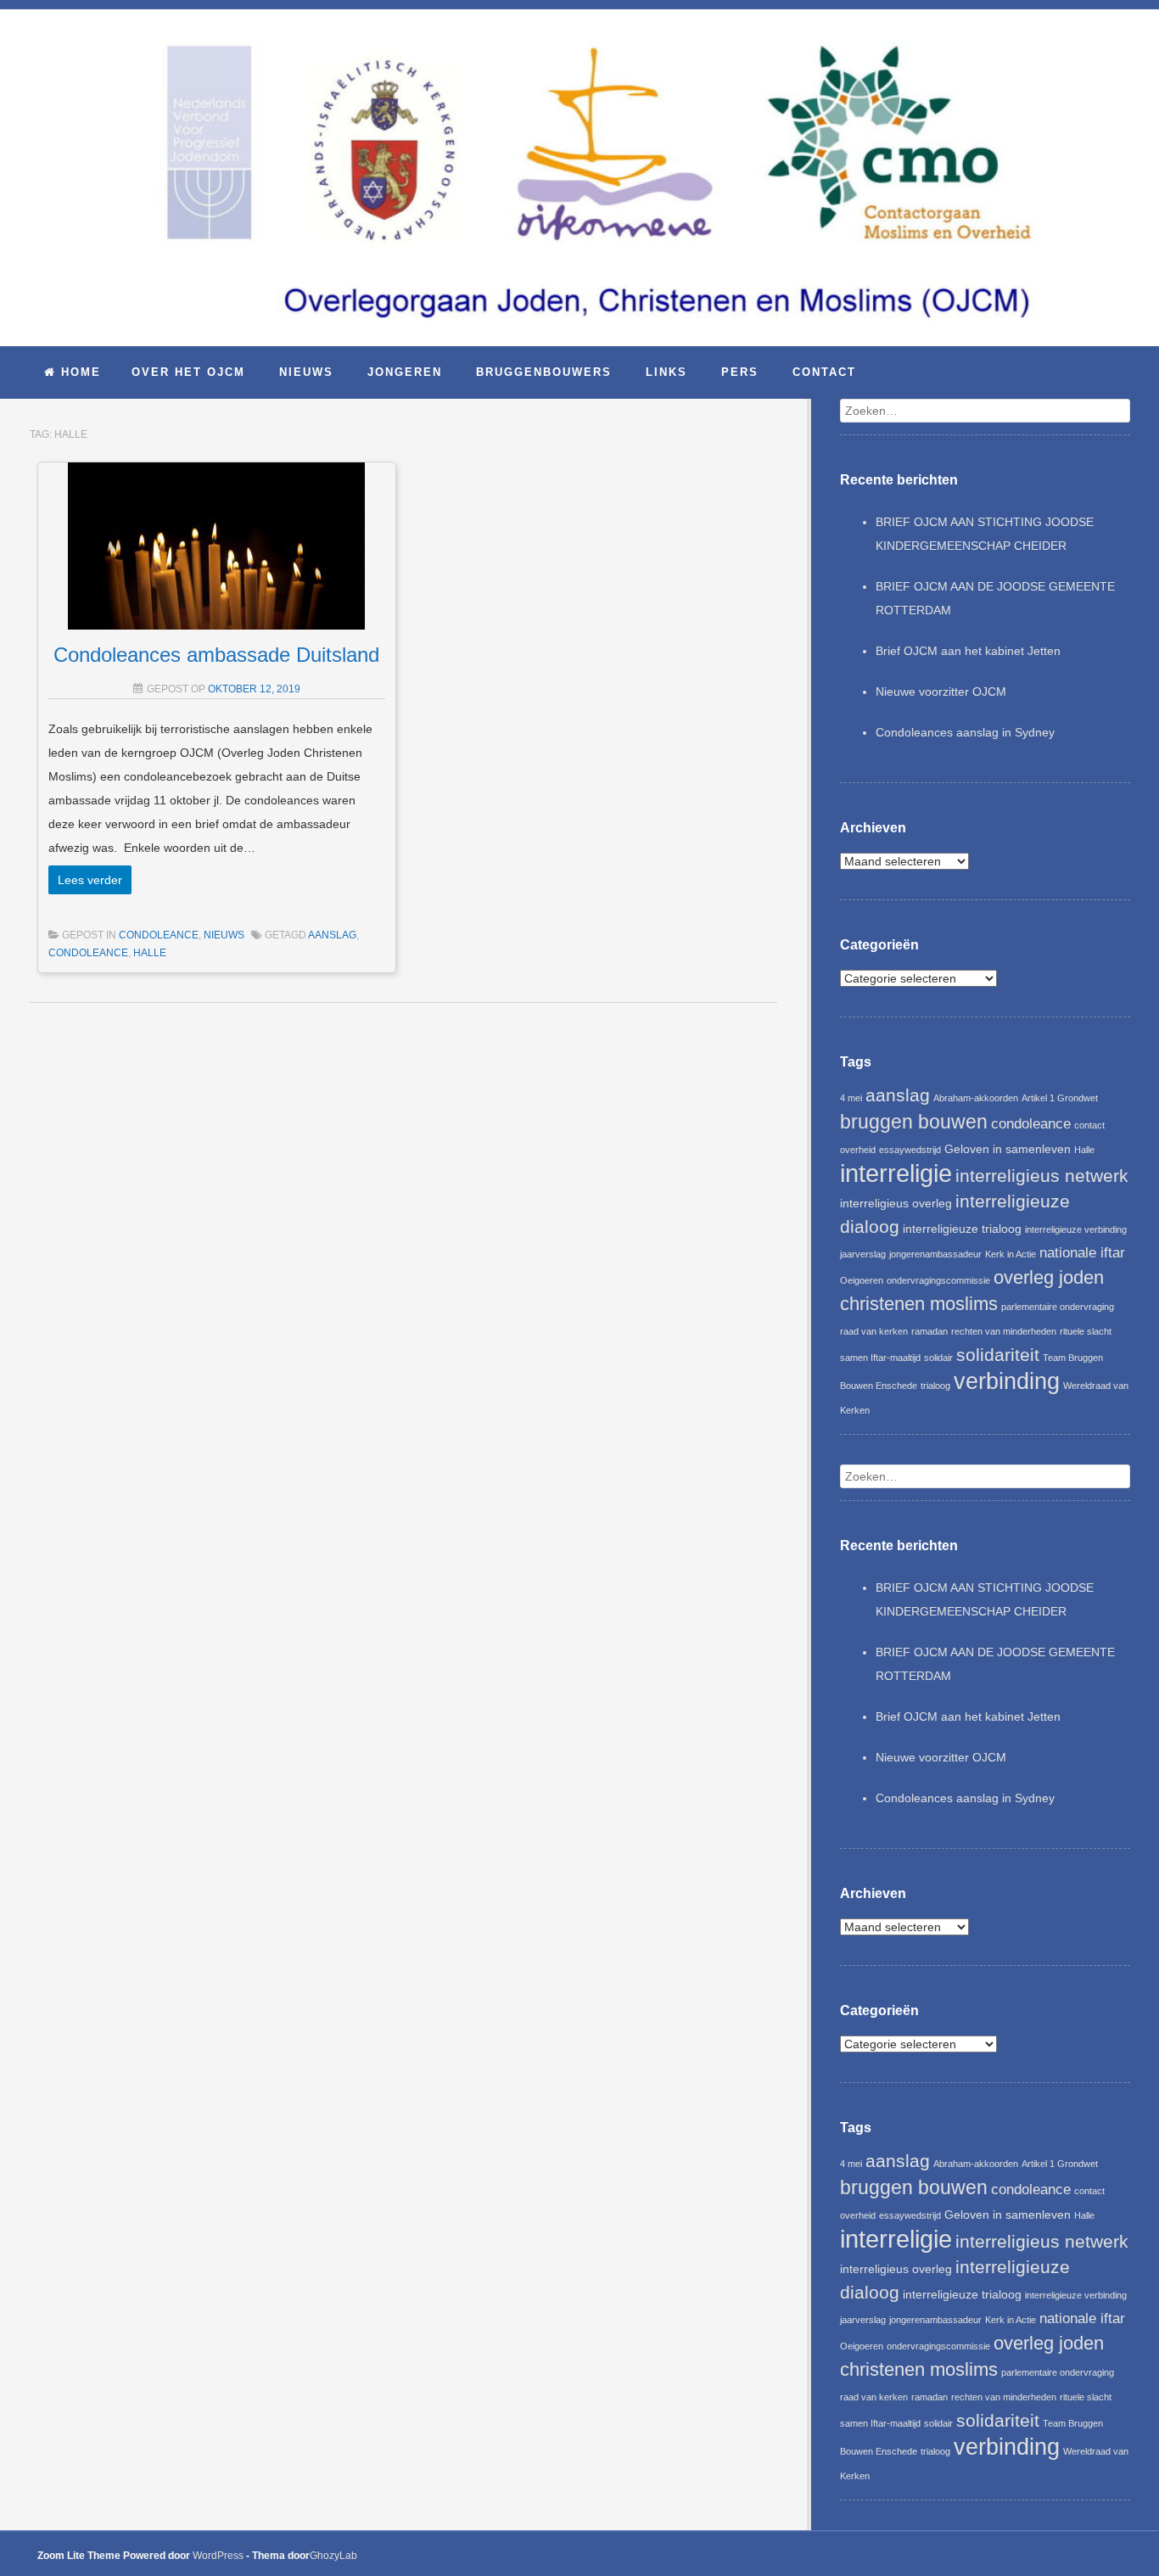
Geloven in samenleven (1008, 1149)
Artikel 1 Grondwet (1060, 1098)
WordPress (218, 2556)
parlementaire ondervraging (1058, 1307)
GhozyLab (333, 2556)
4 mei (851, 1098)
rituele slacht (1086, 1331)
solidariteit (998, 1355)
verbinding (1007, 1381)
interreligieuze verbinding (1076, 1229)
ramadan (929, 1331)
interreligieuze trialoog (962, 1229)
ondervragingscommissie (938, 1280)
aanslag (332, 935)
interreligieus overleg (896, 1203)
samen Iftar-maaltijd (880, 1358)
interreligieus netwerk (1042, 1176)
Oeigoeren (862, 1280)
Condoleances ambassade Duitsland (216, 655)
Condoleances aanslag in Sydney (965, 732)
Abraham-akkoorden (976, 1098)
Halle (150, 953)
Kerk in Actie (1011, 1254)
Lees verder (90, 880)
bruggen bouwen (914, 1122)
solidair (938, 1358)
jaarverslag (863, 1254)
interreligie (896, 1173)
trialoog (935, 1386)
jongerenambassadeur (935, 1254)
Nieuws (224, 935)
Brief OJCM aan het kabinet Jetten (968, 651)
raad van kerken (874, 1331)
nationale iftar (1082, 1253)
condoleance (159, 935)
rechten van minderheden (1004, 1331)
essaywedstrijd (910, 1150)
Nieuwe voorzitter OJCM (941, 692)
